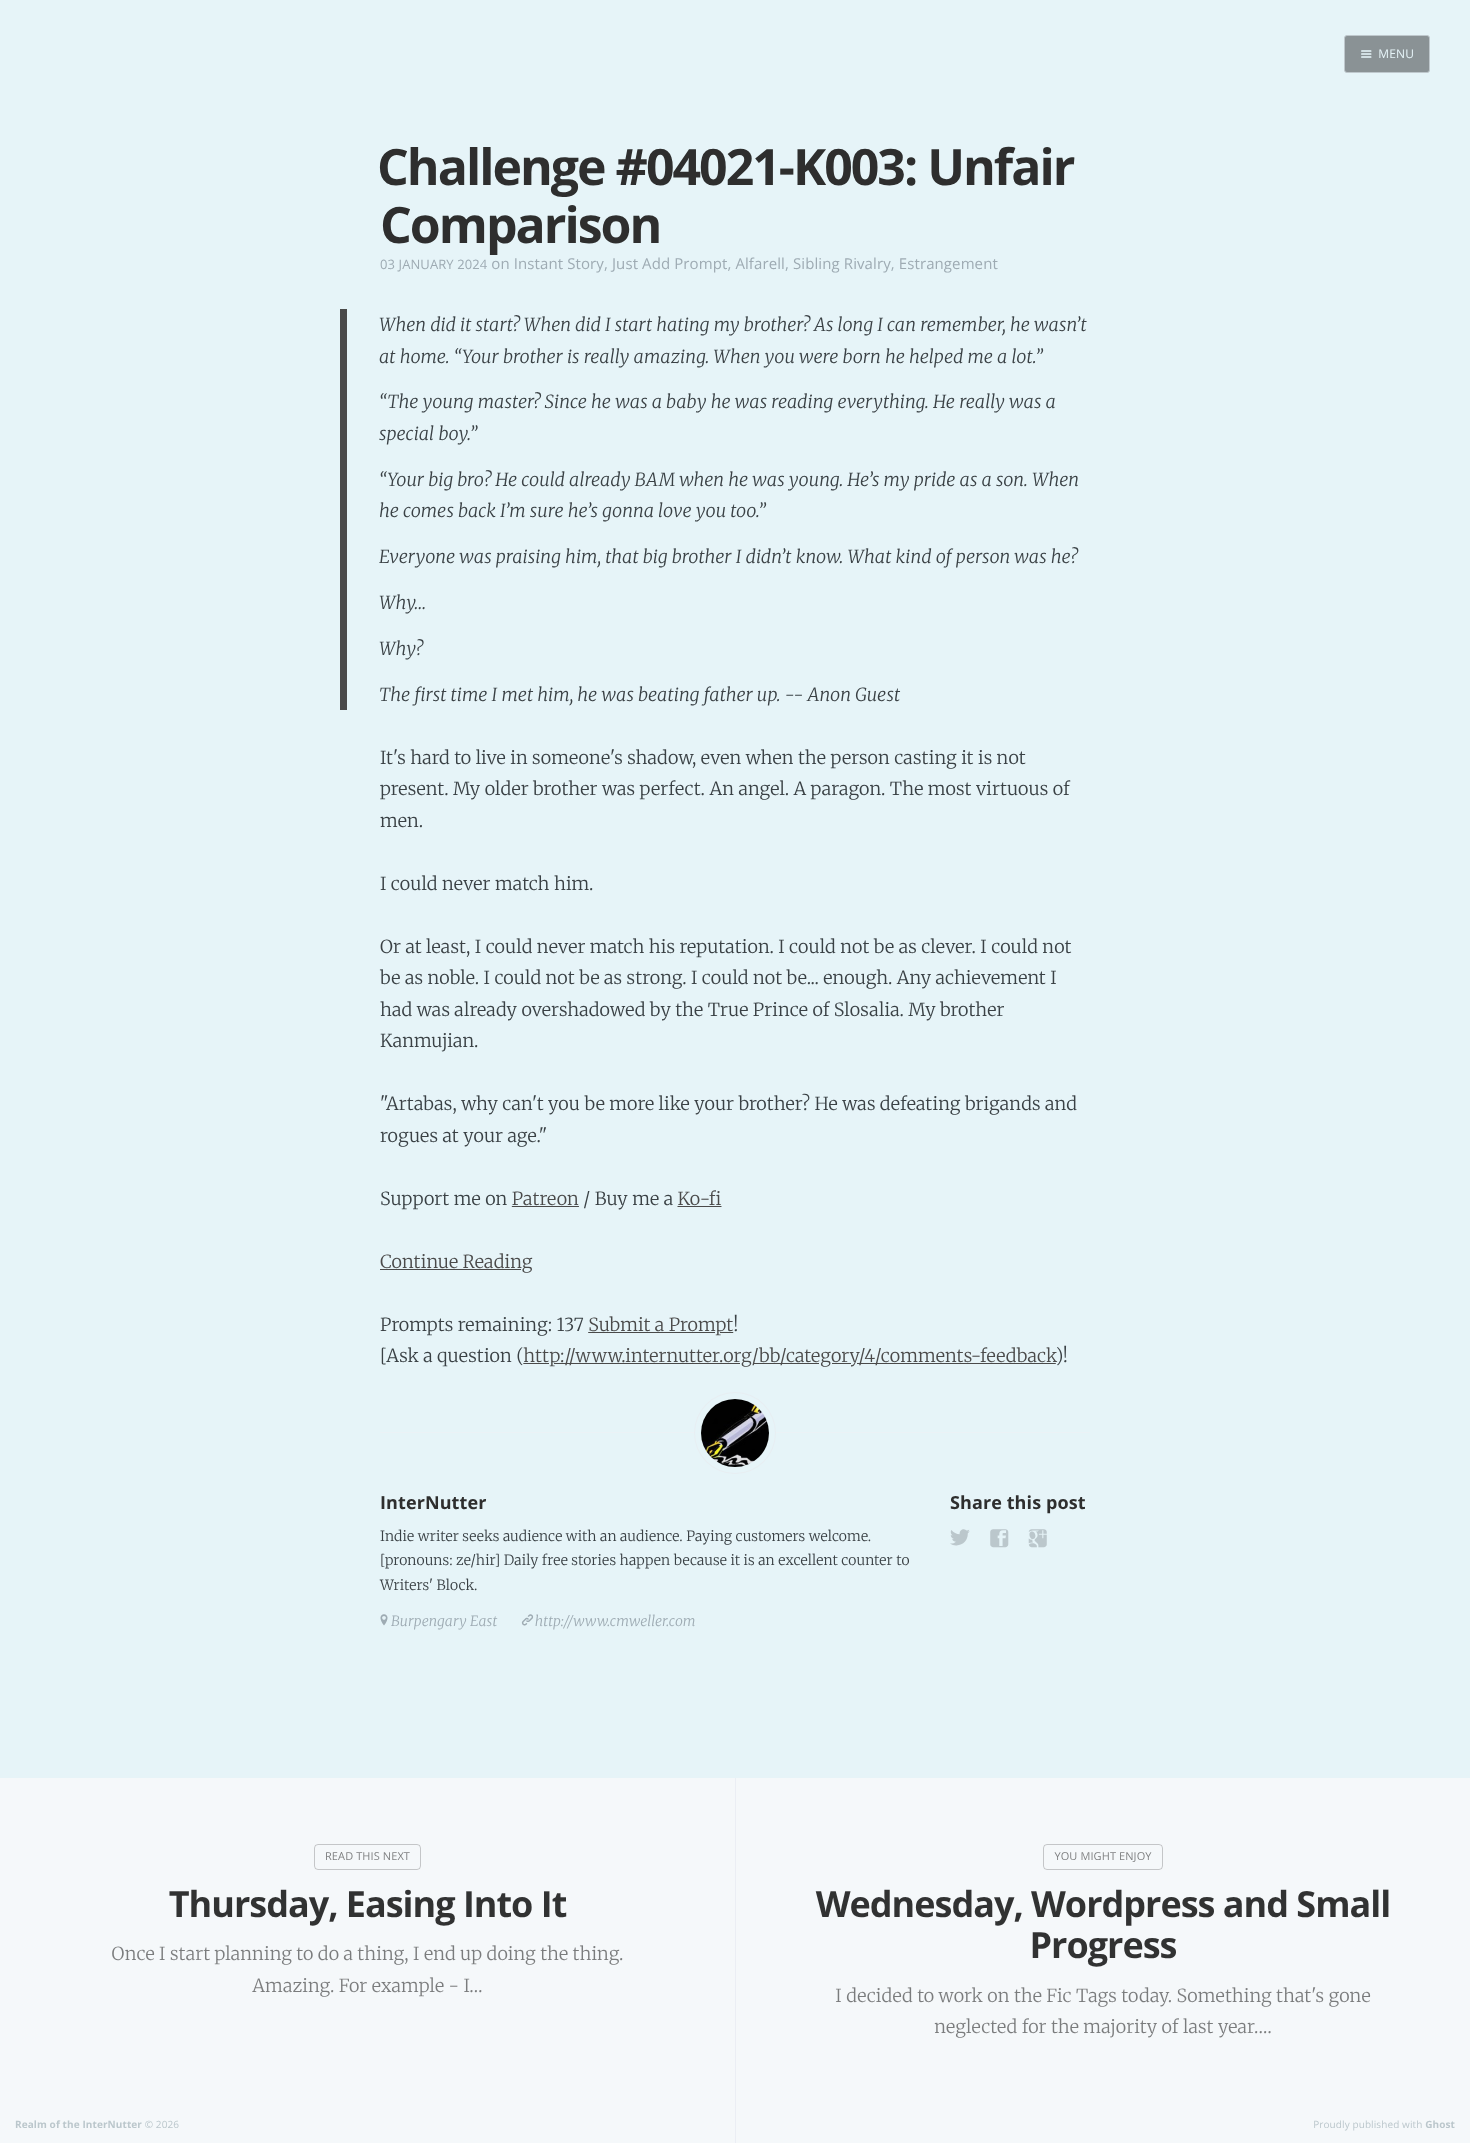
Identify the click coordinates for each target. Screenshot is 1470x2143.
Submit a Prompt (660, 1324)
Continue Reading (456, 1261)
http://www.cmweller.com (615, 1621)
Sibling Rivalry (842, 264)
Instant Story (559, 264)
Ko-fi (699, 1198)
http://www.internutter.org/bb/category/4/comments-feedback (789, 1355)
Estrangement (948, 264)
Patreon (545, 1198)
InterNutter (433, 1503)
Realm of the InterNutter (78, 2124)
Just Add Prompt (669, 264)
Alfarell (760, 264)
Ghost (1440, 2124)
